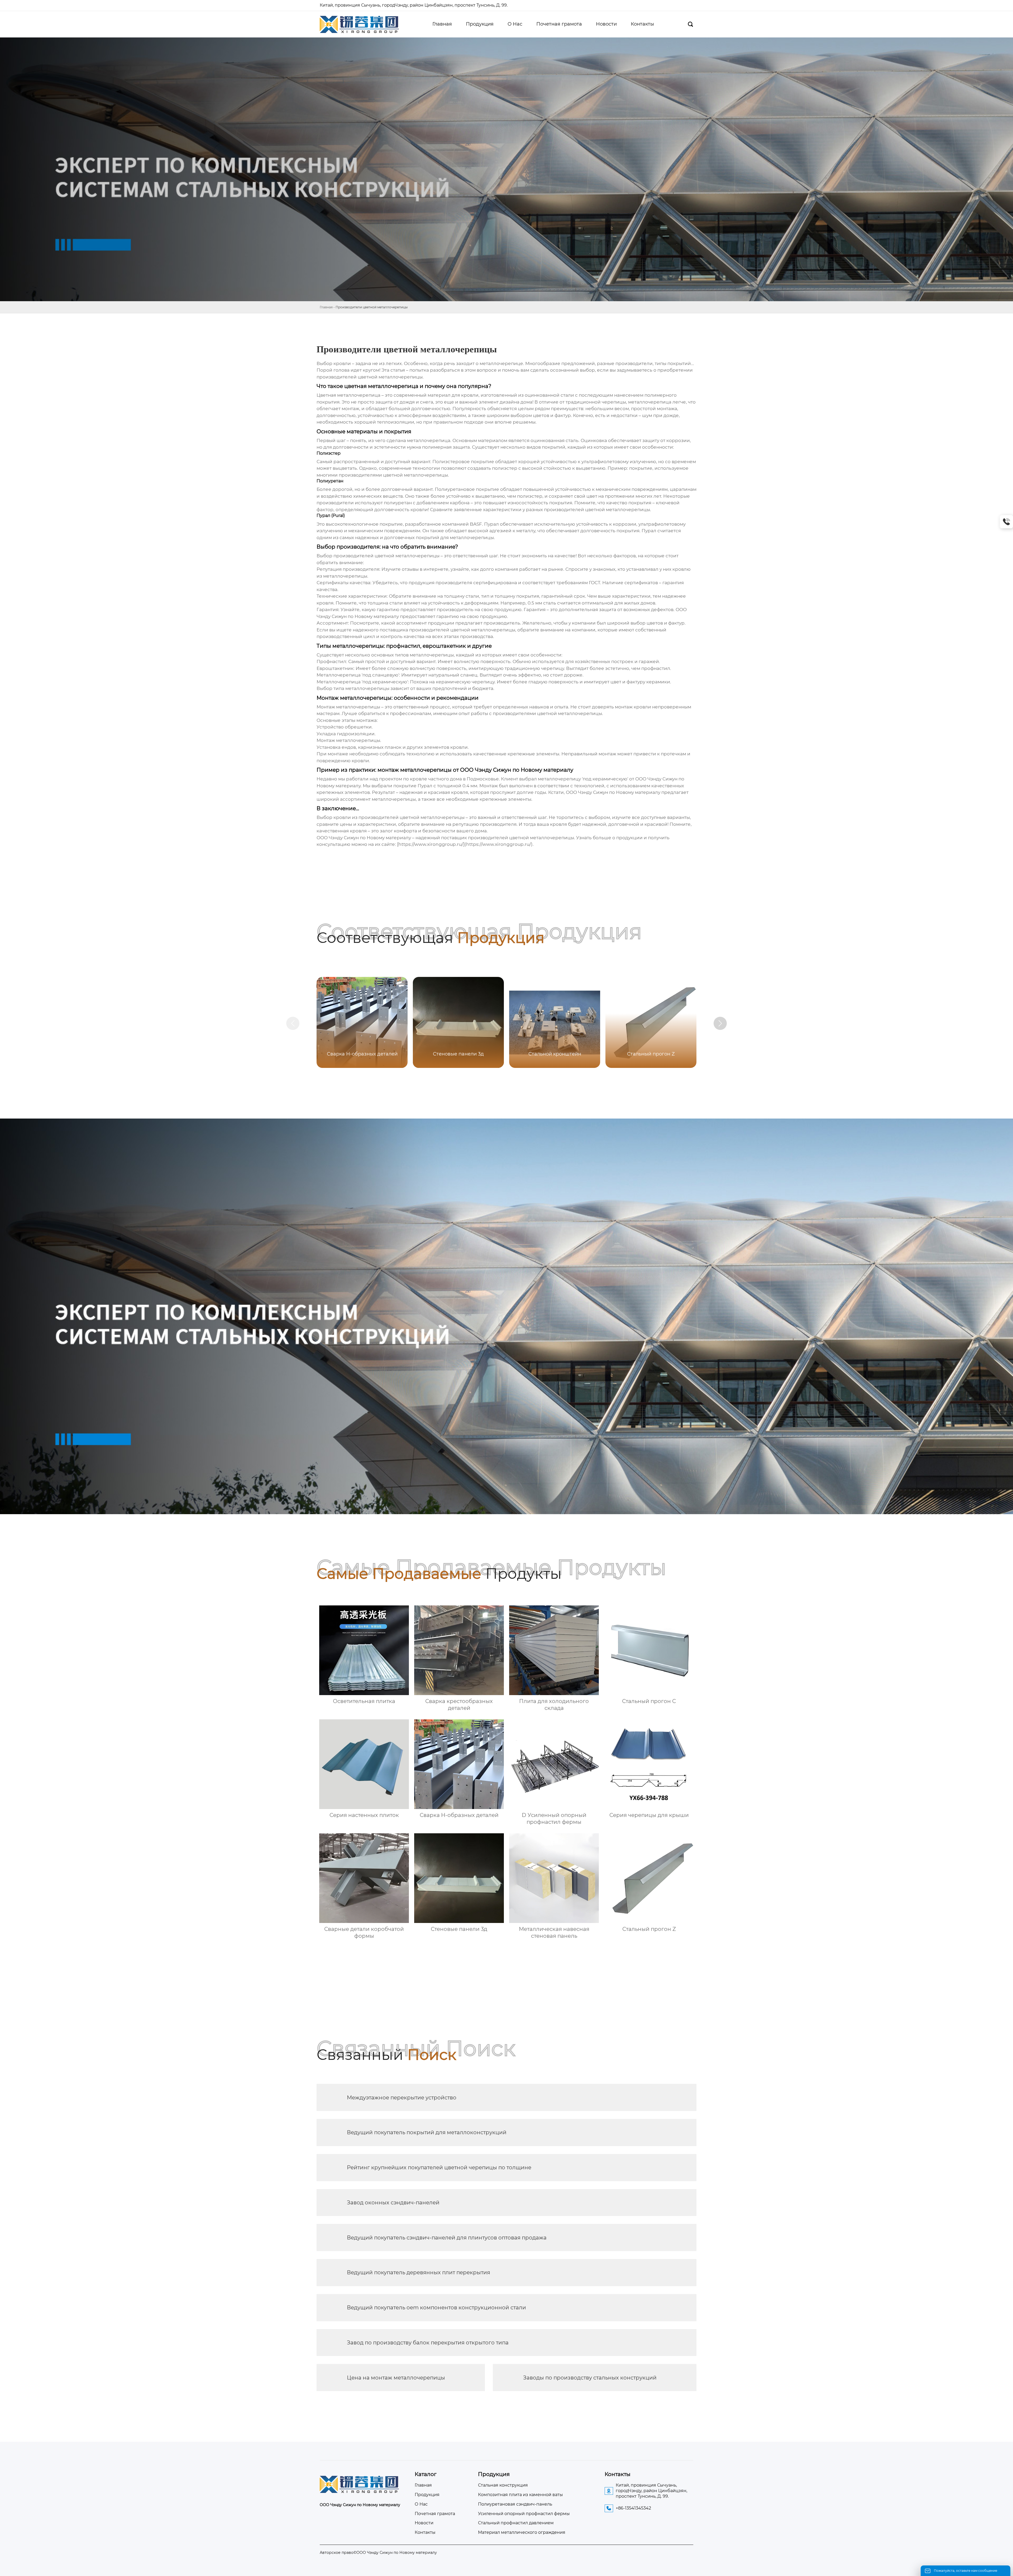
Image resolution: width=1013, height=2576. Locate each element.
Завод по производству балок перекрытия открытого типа (428, 2343)
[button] (720, 1023)
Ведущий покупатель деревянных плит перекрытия (419, 2272)
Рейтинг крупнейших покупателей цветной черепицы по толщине (439, 2167)
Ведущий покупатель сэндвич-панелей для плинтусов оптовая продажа (447, 2238)
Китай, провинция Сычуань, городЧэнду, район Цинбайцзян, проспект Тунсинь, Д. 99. (414, 5)
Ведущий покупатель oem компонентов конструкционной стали (436, 2308)
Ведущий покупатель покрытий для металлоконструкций (427, 2132)
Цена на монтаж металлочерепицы (396, 2378)
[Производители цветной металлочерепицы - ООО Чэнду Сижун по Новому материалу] (359, 24)
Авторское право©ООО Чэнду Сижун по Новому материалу (378, 2553)
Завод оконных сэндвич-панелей (393, 2203)
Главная (326, 307)
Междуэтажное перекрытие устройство (402, 2098)
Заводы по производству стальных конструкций (590, 2378)
